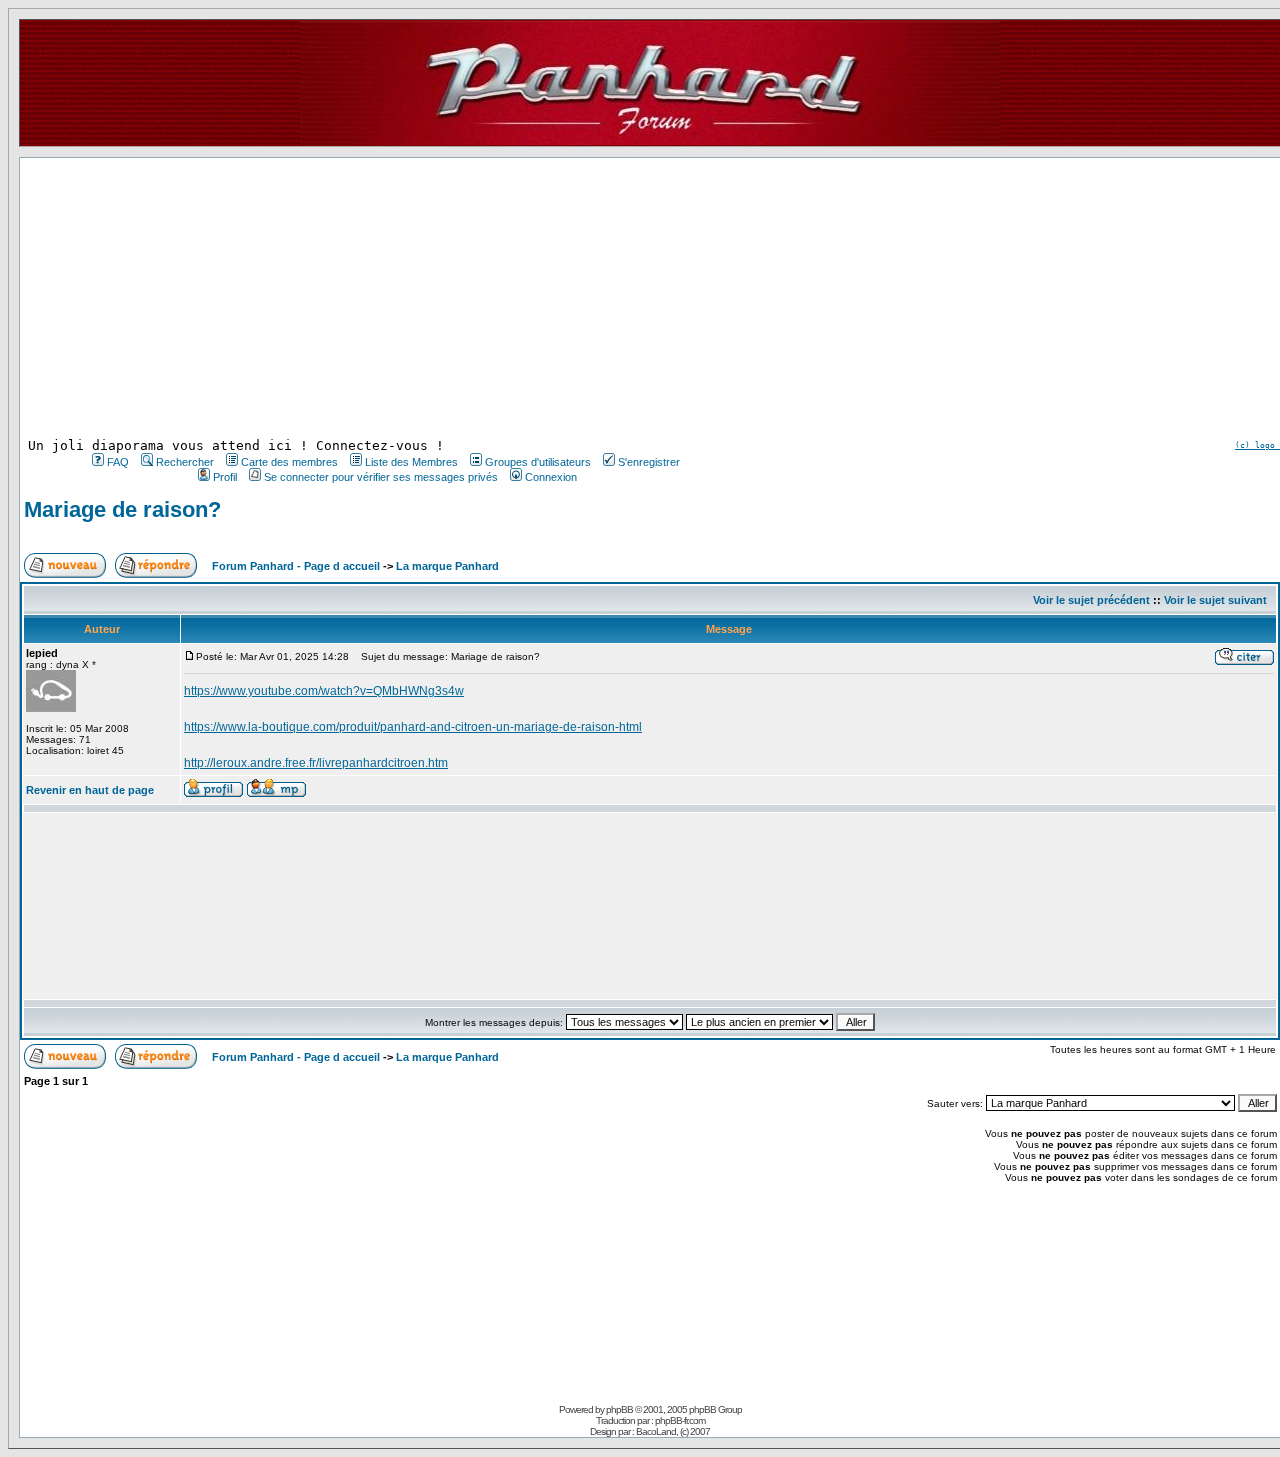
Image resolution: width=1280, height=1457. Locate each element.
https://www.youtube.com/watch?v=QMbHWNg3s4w (324, 691)
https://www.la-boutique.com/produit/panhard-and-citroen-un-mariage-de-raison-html (413, 727)
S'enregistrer (649, 462)
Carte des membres (289, 462)
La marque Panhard (447, 566)
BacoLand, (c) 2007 (673, 1431)
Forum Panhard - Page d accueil (296, 566)
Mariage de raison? (122, 509)
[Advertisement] (384, 298)
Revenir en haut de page (90, 790)
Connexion (551, 477)
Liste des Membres (411, 462)
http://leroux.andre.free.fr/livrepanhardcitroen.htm (316, 763)
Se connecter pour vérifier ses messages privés (381, 477)
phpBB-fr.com (680, 1420)
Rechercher (185, 462)
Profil (225, 477)
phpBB (619, 1409)
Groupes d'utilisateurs (538, 462)
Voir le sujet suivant (1215, 600)
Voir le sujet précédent (1091, 600)
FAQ (118, 462)
